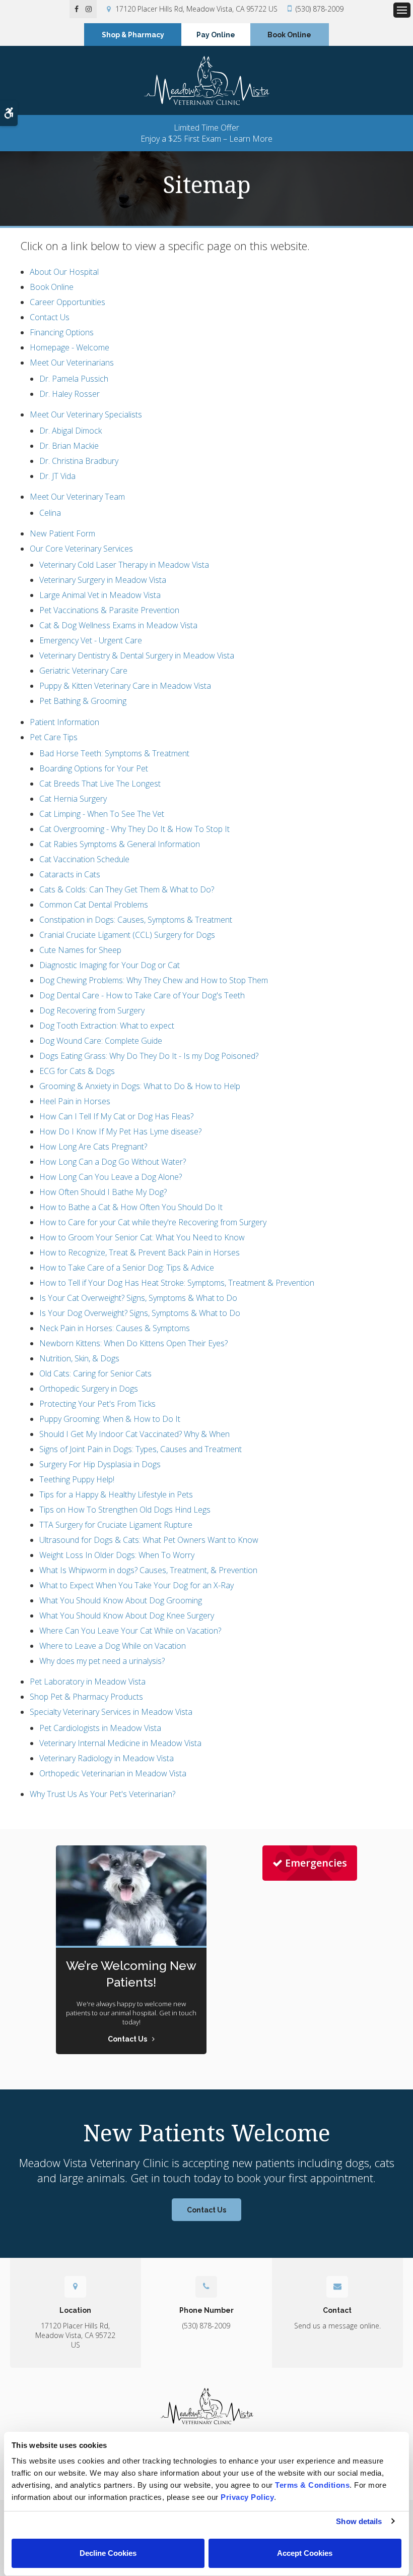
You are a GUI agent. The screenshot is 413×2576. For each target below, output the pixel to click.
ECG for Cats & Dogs (77, 1071)
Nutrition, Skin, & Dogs (79, 1358)
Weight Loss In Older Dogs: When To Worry (117, 1555)
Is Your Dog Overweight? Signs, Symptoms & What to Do (140, 1313)
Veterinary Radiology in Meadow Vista (107, 1758)
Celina (50, 513)
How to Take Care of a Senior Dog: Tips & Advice (127, 1268)
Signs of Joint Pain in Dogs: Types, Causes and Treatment (141, 1449)
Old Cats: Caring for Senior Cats (95, 1373)
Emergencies (316, 1863)
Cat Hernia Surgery (73, 799)
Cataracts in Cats (70, 874)
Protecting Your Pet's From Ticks (97, 1404)
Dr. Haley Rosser (70, 394)
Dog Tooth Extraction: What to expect (107, 1026)
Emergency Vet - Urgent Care (91, 640)
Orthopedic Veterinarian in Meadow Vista (113, 1773)
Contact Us (50, 317)
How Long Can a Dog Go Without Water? (113, 1162)
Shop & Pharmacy (133, 35)
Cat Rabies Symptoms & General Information (120, 844)
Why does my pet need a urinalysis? (102, 1661)
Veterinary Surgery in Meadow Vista (103, 580)
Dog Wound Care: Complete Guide (101, 1041)
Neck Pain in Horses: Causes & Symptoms (115, 1328)
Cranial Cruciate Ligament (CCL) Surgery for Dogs (127, 935)
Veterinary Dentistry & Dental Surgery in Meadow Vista (137, 655)
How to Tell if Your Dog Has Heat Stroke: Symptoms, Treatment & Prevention (177, 1283)
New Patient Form (62, 533)
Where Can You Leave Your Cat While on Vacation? (130, 1631)
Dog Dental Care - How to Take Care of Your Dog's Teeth (142, 995)
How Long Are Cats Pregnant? (93, 1147)
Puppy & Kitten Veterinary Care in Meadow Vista (125, 686)
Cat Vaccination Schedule (84, 859)
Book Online (289, 35)
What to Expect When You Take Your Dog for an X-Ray (136, 1585)
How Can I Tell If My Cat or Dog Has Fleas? (116, 1116)
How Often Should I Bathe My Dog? (103, 1192)
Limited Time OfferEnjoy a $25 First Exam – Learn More (206, 133)
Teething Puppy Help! (77, 1479)
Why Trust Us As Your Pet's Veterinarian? (102, 1794)
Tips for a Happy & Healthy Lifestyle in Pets (116, 1494)
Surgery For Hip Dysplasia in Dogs (100, 1464)
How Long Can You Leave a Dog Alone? (111, 1177)
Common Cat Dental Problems (94, 905)
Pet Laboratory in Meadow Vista (88, 1682)
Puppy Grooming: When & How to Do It (110, 1419)
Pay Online (216, 35)
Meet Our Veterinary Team (77, 497)
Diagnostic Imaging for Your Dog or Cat (110, 965)
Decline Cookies (108, 2553)
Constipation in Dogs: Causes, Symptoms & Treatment (136, 920)
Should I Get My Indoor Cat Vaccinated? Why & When (134, 1434)
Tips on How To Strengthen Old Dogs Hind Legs (125, 1510)
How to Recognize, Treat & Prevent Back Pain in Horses (140, 1252)
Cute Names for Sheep (80, 950)
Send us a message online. (337, 2326)
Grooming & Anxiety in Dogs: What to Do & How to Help (140, 1086)
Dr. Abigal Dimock (71, 431)
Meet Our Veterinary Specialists (86, 414)
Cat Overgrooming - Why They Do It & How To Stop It (134, 829)
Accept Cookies (305, 2553)
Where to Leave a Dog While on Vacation (113, 1646)
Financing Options (62, 332)
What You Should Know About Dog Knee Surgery (127, 1615)
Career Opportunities (67, 302)
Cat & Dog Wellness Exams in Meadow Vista (118, 625)
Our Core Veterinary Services (81, 549)
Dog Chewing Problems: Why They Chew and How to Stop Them (154, 980)
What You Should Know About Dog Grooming (121, 1600)
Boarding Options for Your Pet (94, 768)
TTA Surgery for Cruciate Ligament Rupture (116, 1525)
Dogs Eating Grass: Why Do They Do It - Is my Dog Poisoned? (149, 1056)
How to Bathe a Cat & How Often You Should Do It (131, 1207)
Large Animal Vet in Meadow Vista (100, 595)
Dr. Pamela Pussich (74, 379)
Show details (359, 2521)
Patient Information (64, 722)
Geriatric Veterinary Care (83, 671)
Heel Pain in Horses (75, 1101)
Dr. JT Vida (57, 476)
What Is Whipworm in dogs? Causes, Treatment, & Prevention (148, 1570)
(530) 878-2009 (320, 9)
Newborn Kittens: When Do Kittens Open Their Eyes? (133, 1343)
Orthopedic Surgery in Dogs (89, 1389)
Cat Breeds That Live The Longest (100, 784)
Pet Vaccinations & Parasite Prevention (109, 610)
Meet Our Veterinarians (72, 363)
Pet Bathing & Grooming (83, 701)
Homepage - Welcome (70, 347)
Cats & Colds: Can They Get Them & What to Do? (127, 889)
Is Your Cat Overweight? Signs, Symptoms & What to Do (138, 1298)
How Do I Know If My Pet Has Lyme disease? (120, 1131)
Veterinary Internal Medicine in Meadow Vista (120, 1743)
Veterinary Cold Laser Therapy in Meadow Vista (124, 565)
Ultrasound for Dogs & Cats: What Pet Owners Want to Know (149, 1540)
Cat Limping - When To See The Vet (102, 814)
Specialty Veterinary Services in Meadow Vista (111, 1712)
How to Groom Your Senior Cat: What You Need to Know (142, 1237)
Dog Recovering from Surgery (92, 1010)
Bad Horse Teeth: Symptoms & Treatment (114, 753)
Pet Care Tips (54, 737)
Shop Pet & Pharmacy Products (86, 1697)
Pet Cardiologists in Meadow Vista (100, 1728)
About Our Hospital (64, 272)
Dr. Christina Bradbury (79, 461)
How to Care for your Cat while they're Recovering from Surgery (153, 1222)
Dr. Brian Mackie (69, 446)
